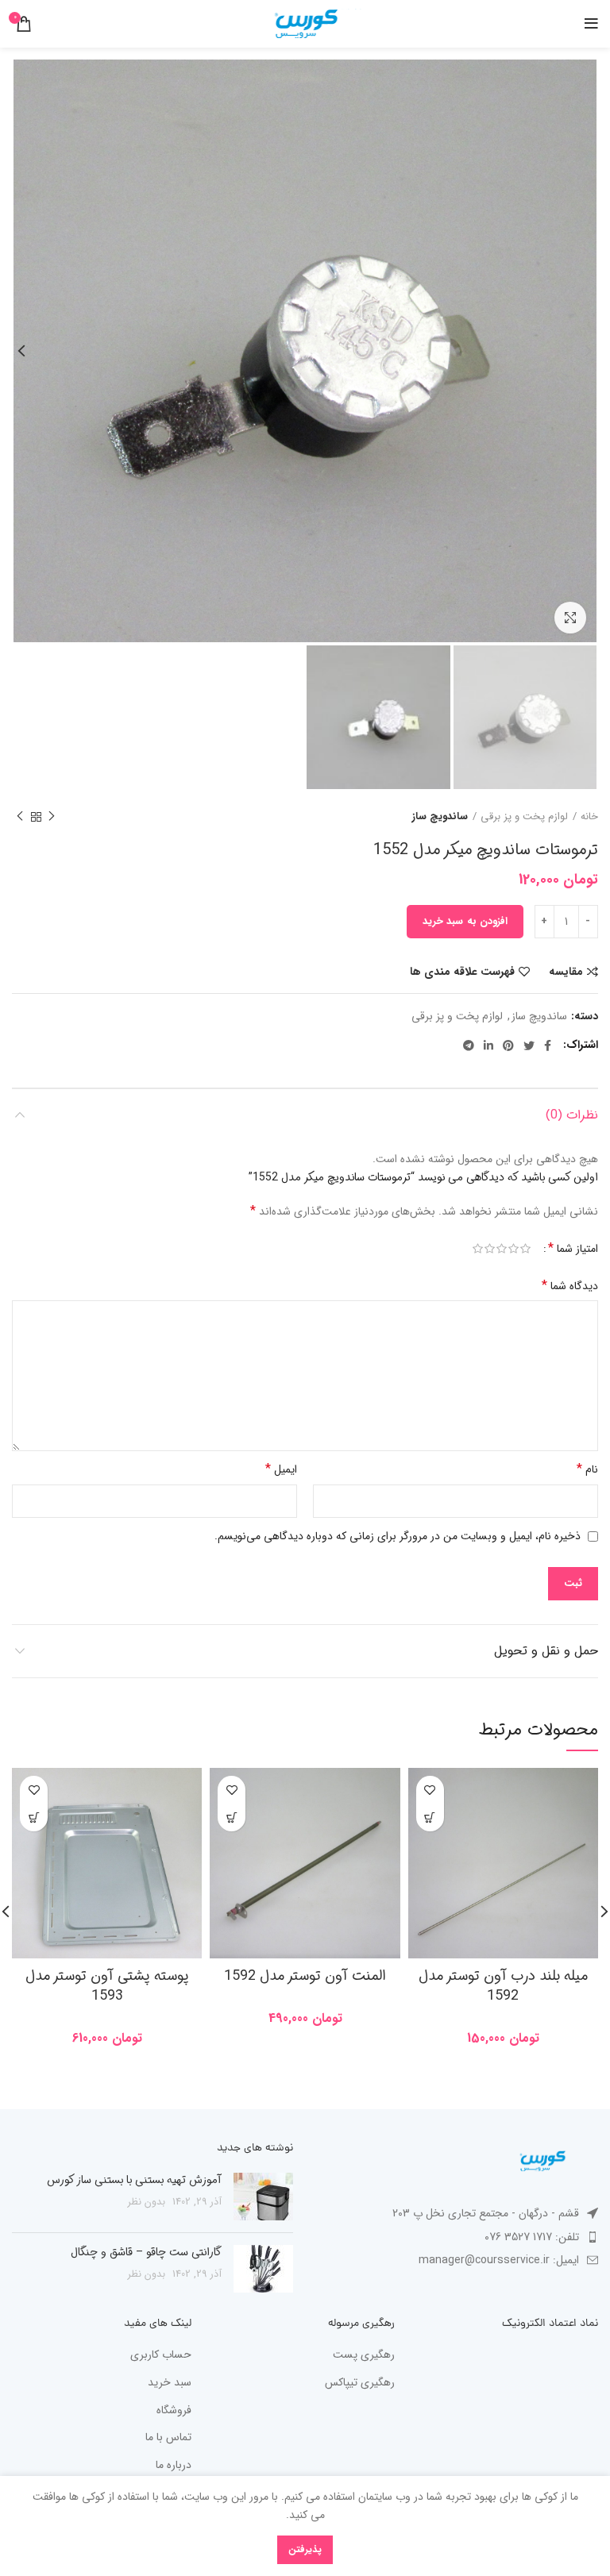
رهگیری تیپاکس (360, 2383)
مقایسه (566, 972)
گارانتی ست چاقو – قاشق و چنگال (146, 2252)
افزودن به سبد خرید (465, 921)
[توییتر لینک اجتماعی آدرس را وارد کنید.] (529, 1045)
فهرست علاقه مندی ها (462, 972)
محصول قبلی (52, 817)
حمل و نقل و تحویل (546, 1651)
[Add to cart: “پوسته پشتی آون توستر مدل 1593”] (34, 1817)
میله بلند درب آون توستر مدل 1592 (503, 1986)
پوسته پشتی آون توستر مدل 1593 (107, 1986)
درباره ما (174, 2466)
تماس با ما (168, 2438)
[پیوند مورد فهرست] (457, 2237)
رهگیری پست (364, 2355)
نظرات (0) (572, 1115)
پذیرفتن (305, 2549)
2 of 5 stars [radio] (513, 1249)
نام (587, 1469)
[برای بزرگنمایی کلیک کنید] (570, 618)
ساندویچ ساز (440, 817)
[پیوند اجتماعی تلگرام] (469, 1045)
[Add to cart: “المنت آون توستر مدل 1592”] (232, 1817)
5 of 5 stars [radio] (478, 1249)
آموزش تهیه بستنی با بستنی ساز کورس (134, 2180)
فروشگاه (174, 2411)
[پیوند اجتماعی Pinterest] (508, 1045)
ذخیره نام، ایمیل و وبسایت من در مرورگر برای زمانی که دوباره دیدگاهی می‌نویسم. (398, 1536)
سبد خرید (170, 2383)
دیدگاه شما (570, 1286)
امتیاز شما (573, 1249)
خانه (589, 817)
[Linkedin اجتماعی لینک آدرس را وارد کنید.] (488, 1045)
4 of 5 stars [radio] (490, 1249)
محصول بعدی (20, 817)
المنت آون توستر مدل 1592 (305, 1976)
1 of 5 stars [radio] (525, 1249)
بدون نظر (147, 2202)
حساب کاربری (161, 2355)
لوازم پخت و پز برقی (524, 817)
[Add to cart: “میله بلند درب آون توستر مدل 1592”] (430, 1817)
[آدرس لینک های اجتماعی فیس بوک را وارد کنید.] (548, 1045)
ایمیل (281, 1469)
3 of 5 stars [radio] (502, 1249)
